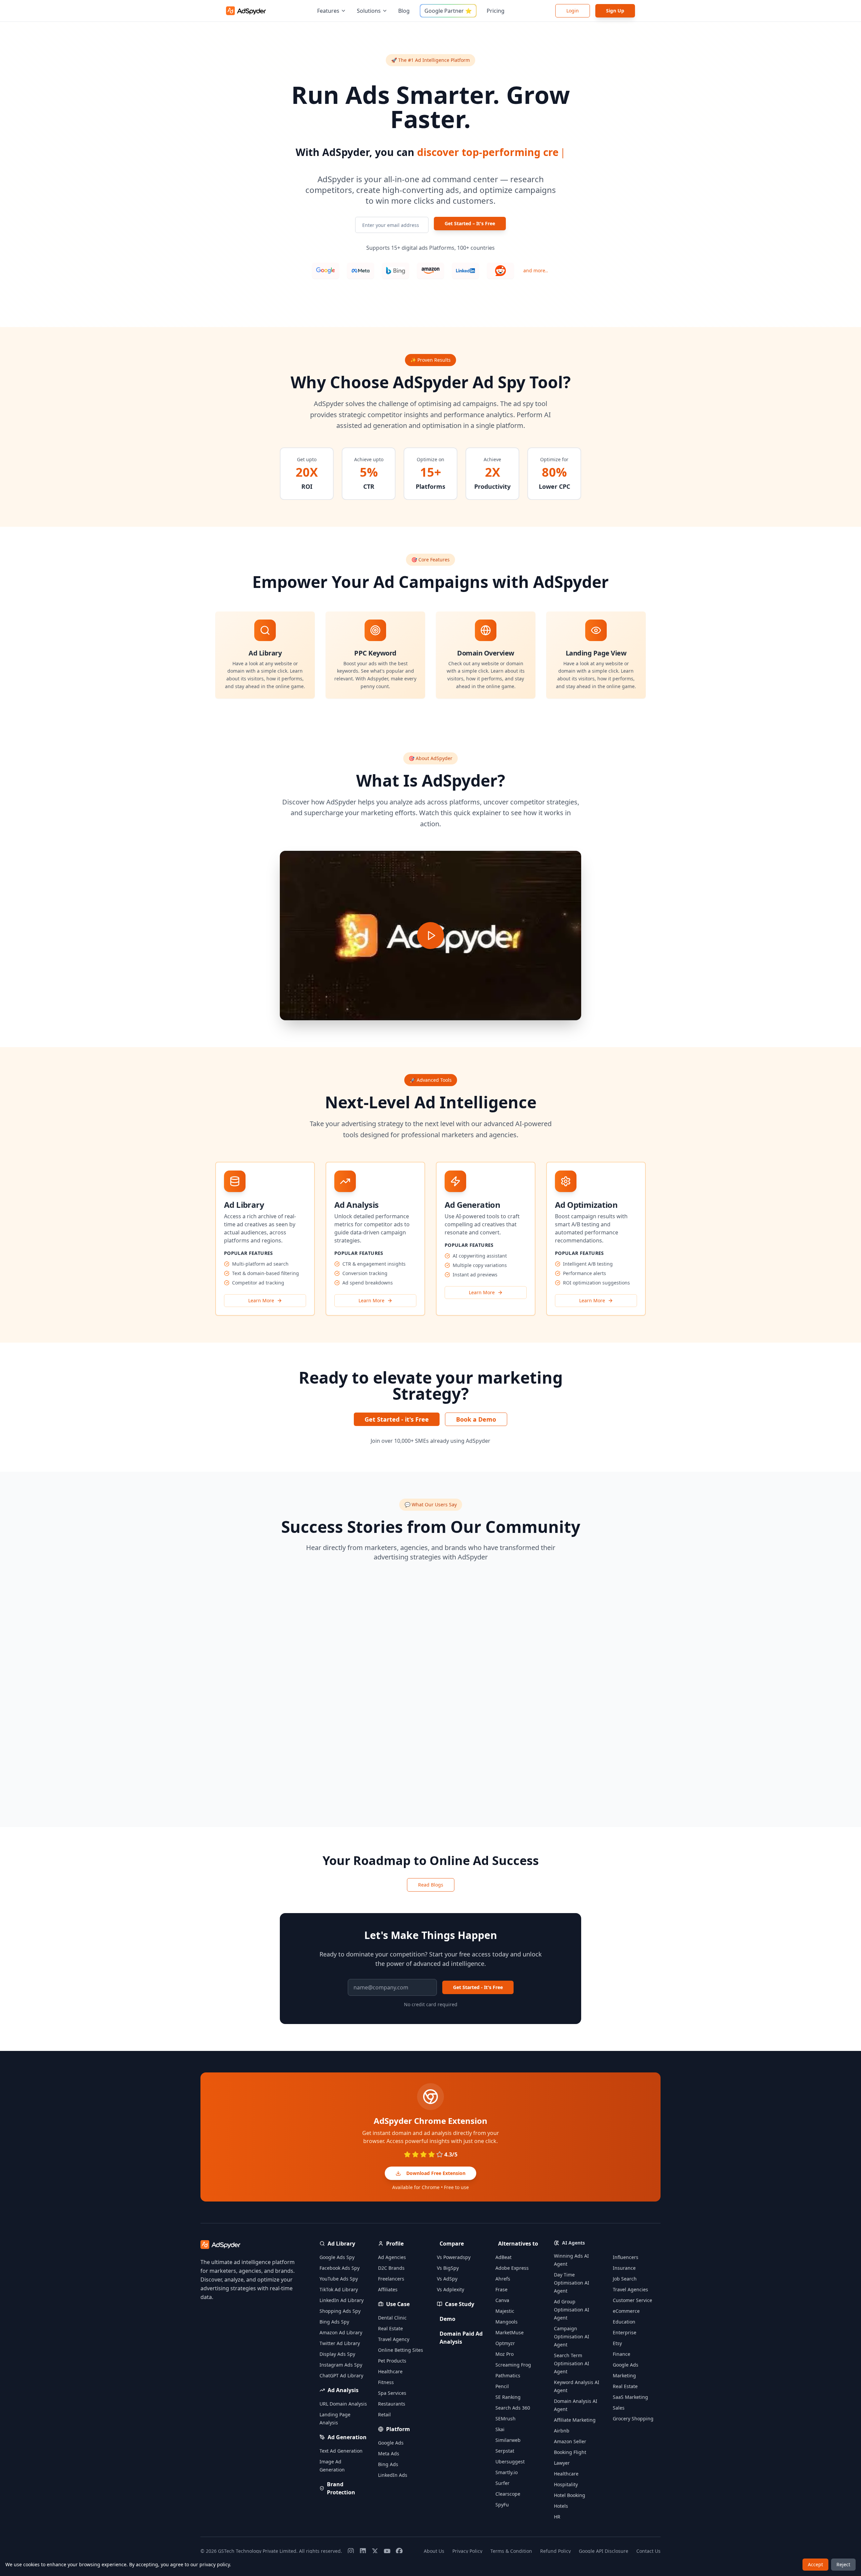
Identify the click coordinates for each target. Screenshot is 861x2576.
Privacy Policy (467, 2551)
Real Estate (390, 2328)
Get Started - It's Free (478, 1987)
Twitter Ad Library (340, 2343)
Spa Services (392, 2393)
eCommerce (626, 2311)
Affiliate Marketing (575, 2420)
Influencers (626, 2257)
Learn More (261, 1300)
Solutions (369, 11)
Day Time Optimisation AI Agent (572, 2283)
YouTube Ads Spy (339, 2279)
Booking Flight (570, 2452)
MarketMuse (510, 2332)
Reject (843, 2564)
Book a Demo (476, 1419)
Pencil (502, 2386)
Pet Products (392, 2361)
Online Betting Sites (401, 2350)
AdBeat (503, 2257)
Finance (622, 2354)
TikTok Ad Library (339, 2289)
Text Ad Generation (341, 2451)
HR (557, 2517)
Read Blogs (431, 1885)
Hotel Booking (570, 2495)
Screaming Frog (513, 2365)
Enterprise (625, 2332)
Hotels (561, 2506)
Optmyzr (505, 2343)
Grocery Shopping (633, 2419)
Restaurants (392, 2404)
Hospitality (566, 2484)
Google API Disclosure (604, 2551)
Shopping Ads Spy (340, 2311)
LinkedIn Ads (393, 2475)
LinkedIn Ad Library (342, 2300)
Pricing (496, 11)
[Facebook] (399, 2551)
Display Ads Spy (337, 2354)
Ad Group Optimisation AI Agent (572, 2310)
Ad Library (341, 2244)
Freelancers (391, 2279)
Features (328, 11)
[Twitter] (375, 2551)
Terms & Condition (511, 2551)
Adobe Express (512, 2268)
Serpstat (505, 2451)
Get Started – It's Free (470, 223)
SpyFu (502, 2505)
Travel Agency (394, 2339)
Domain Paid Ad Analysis (461, 2338)
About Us (434, 2551)
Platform (398, 2429)
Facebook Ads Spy (340, 2268)
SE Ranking (508, 2397)
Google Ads (391, 2443)
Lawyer (562, 2463)
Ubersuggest (510, 2462)
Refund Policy (555, 2551)
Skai (500, 2429)
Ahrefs (503, 2279)
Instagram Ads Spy (341, 2365)
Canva (502, 2300)
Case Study (460, 2304)
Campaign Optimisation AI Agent (572, 2336)
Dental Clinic (392, 2318)
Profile (395, 2244)
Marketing (624, 2375)
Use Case (398, 2304)
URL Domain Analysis (343, 2404)
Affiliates (388, 2289)
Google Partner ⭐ (448, 11)
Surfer (502, 2483)
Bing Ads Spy (334, 2322)
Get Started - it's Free (397, 1419)
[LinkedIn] (363, 2551)
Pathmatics (508, 2375)
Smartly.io (507, 2472)
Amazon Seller (570, 2441)
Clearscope (508, 2494)
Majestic (505, 2311)
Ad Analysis (343, 2390)
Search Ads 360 (513, 2408)
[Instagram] (351, 2551)
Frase (501, 2289)
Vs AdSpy (447, 2279)
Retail (384, 2414)
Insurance (624, 2268)
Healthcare (390, 2371)
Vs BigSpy (448, 2268)
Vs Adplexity (451, 2289)
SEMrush (506, 2419)
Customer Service (632, 2300)
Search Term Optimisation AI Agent (572, 2363)
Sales (619, 2408)
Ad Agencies (392, 2257)
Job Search (625, 2279)
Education (624, 2322)
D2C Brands (391, 2268)
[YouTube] (387, 2551)
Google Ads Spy (337, 2257)
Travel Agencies (630, 2289)
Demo (447, 2319)
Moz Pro (504, 2354)
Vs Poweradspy (454, 2257)
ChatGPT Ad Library (341, 2375)
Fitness (386, 2382)
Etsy (617, 2343)
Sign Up (615, 11)
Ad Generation (347, 2437)
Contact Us (648, 2551)
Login (573, 11)
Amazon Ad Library (341, 2332)
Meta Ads (389, 2453)
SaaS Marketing (630, 2397)
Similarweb (508, 2440)
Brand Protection (341, 2488)
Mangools (507, 2322)
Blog (404, 11)
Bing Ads (388, 2464)
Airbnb (562, 2431)
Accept (815, 2564)
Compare (452, 2244)
